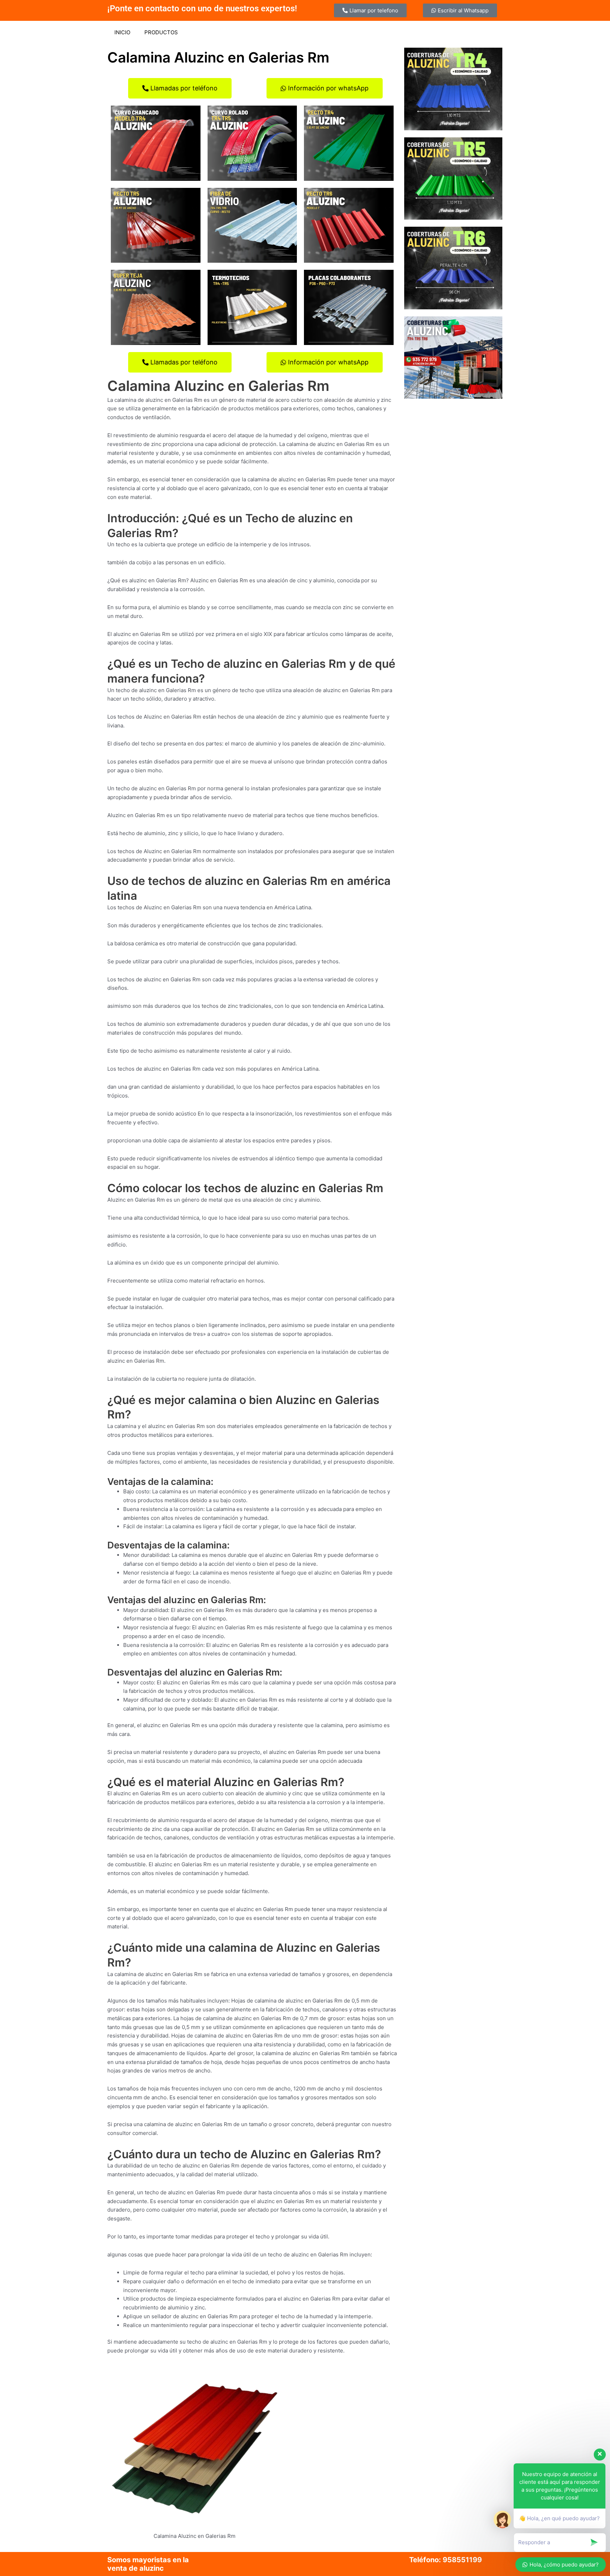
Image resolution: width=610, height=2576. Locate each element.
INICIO (122, 32)
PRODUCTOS (161, 32)
